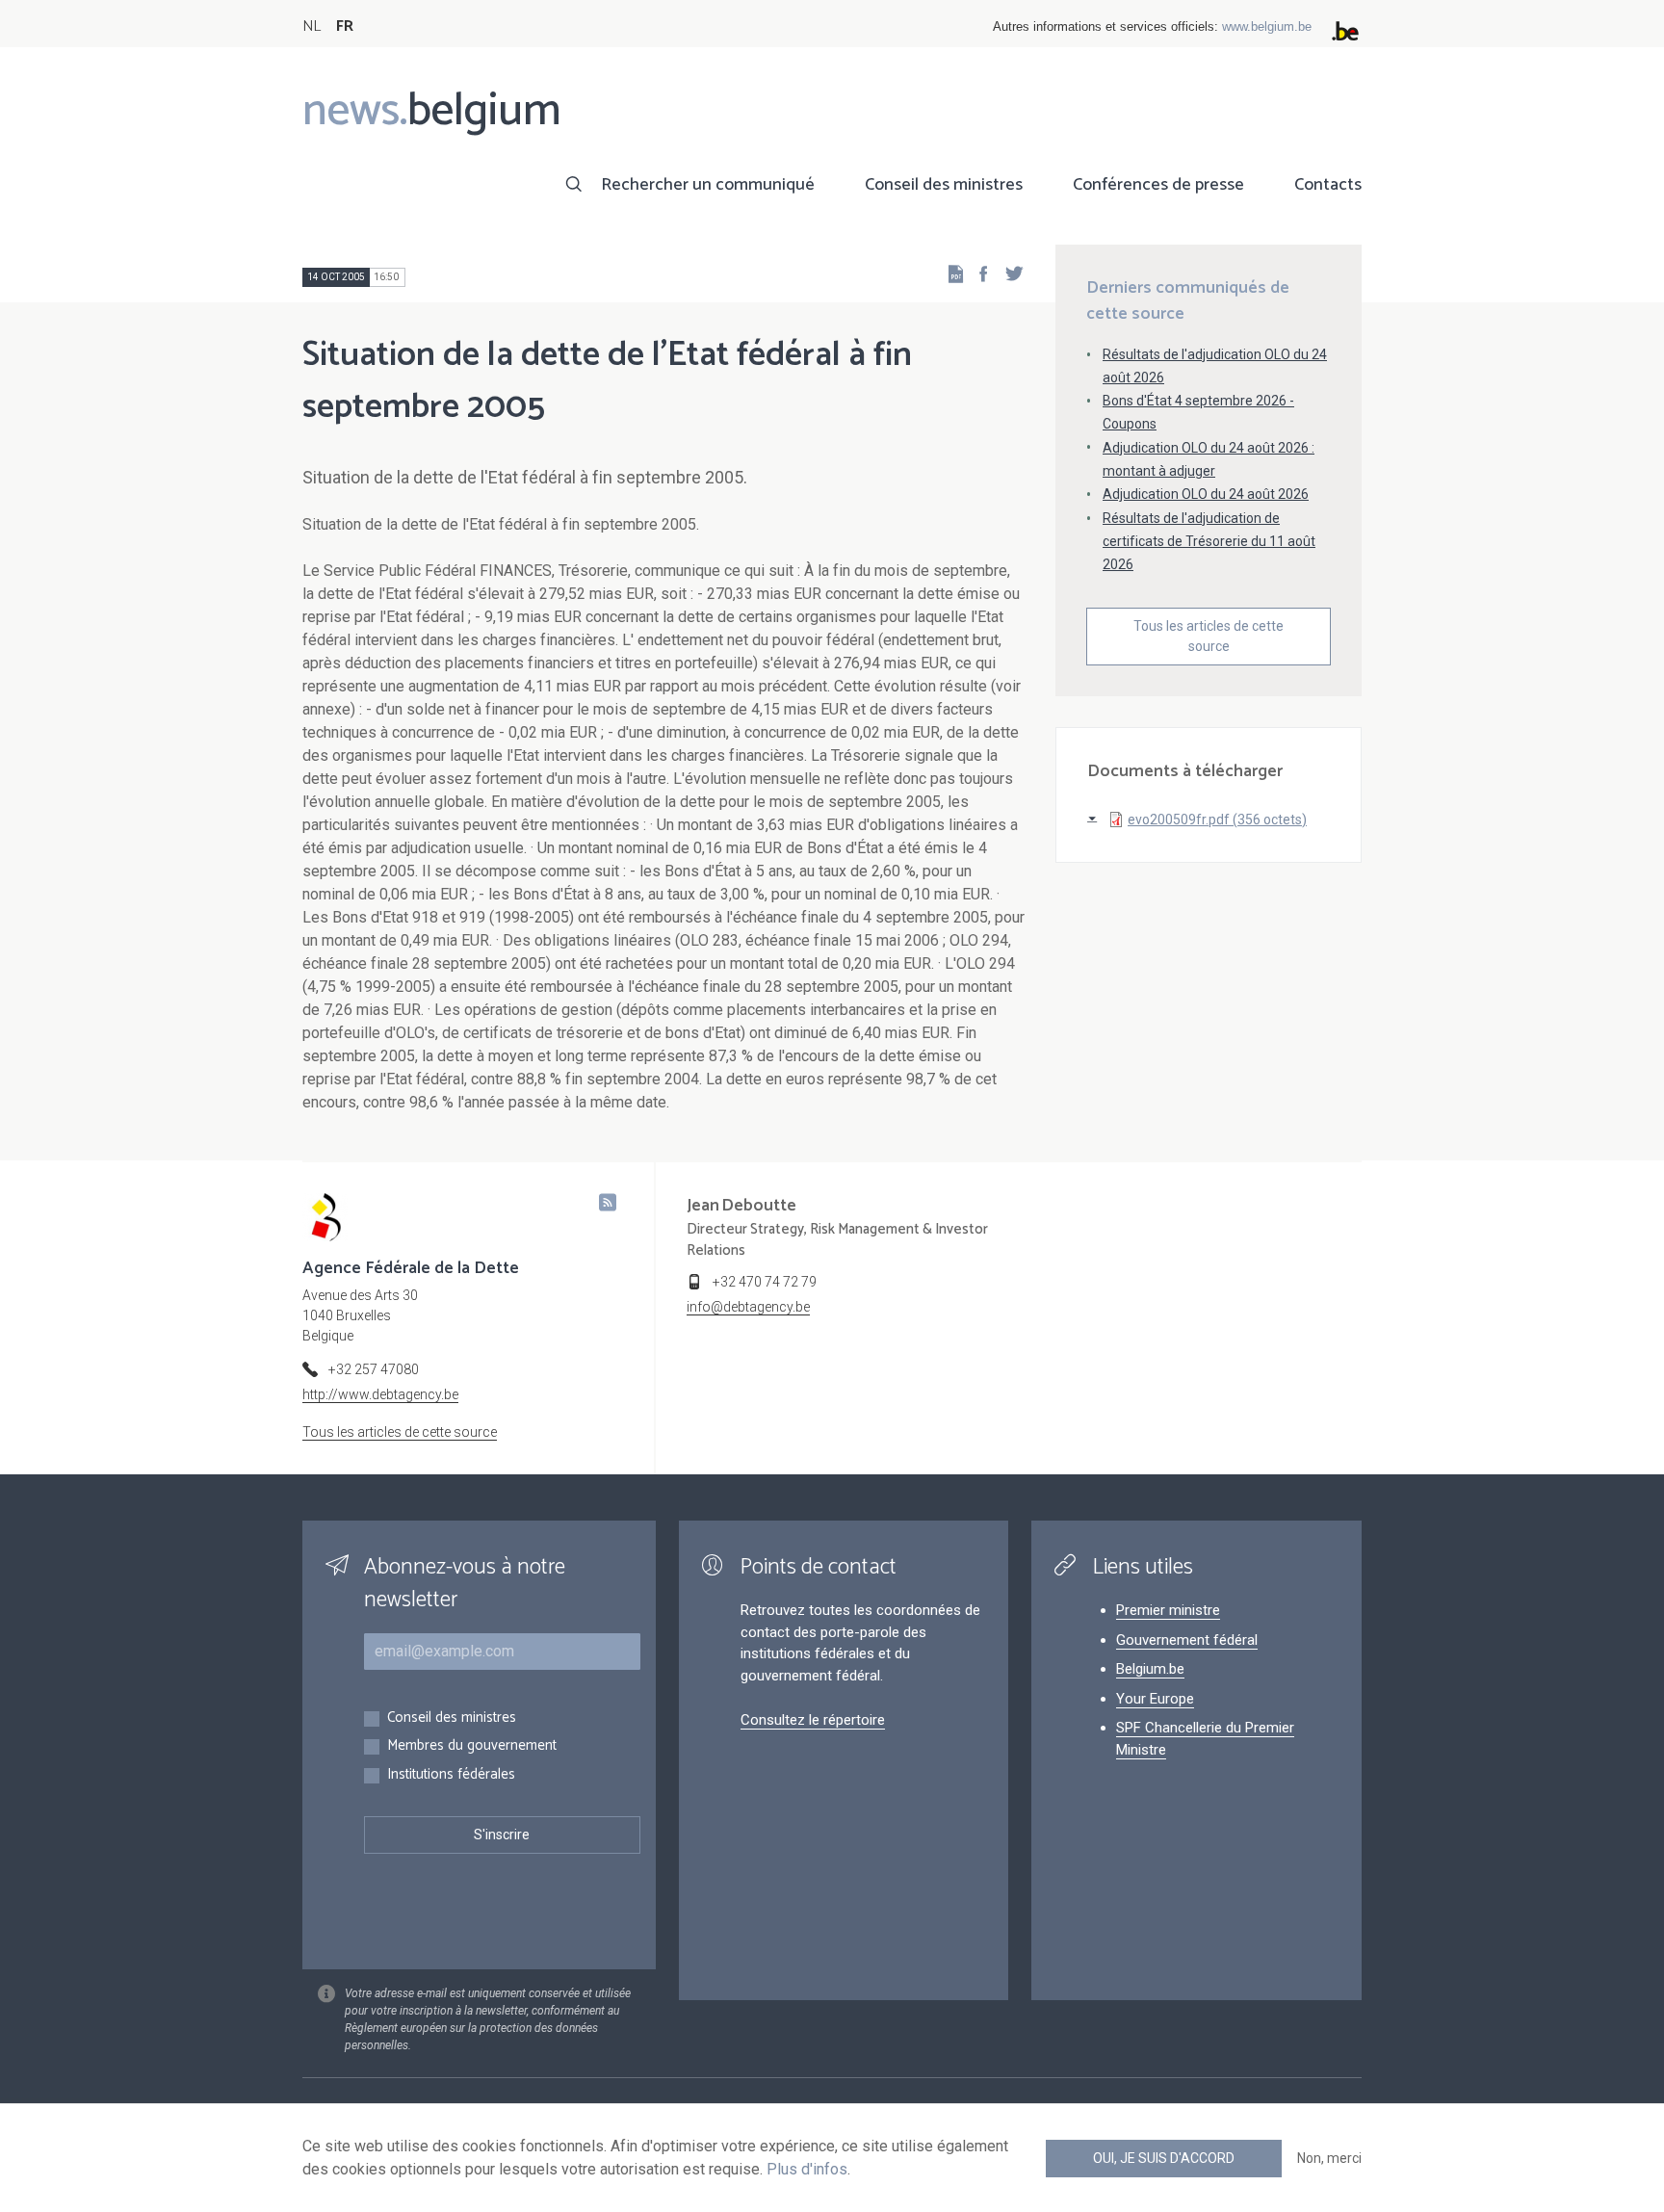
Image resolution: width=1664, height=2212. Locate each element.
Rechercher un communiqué (708, 185)
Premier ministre (1168, 1610)
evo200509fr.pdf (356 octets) (1217, 820)
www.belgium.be (1267, 26)
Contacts (1328, 185)
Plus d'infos (807, 2169)
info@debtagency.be (748, 1307)
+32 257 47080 (374, 1369)
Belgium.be (1150, 1669)
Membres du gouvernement (472, 1746)
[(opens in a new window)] (977, 273)
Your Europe (1155, 1699)
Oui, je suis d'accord (1164, 2158)
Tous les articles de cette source (1209, 636)
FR (345, 26)
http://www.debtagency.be (380, 1394)
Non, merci (1329, 2158)
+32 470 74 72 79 (765, 1282)
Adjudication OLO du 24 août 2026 (1206, 494)
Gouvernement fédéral (1187, 1640)
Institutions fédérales (451, 1775)
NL (312, 26)
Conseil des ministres (944, 185)
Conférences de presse (1158, 185)
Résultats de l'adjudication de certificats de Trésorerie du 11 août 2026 (1209, 541)
